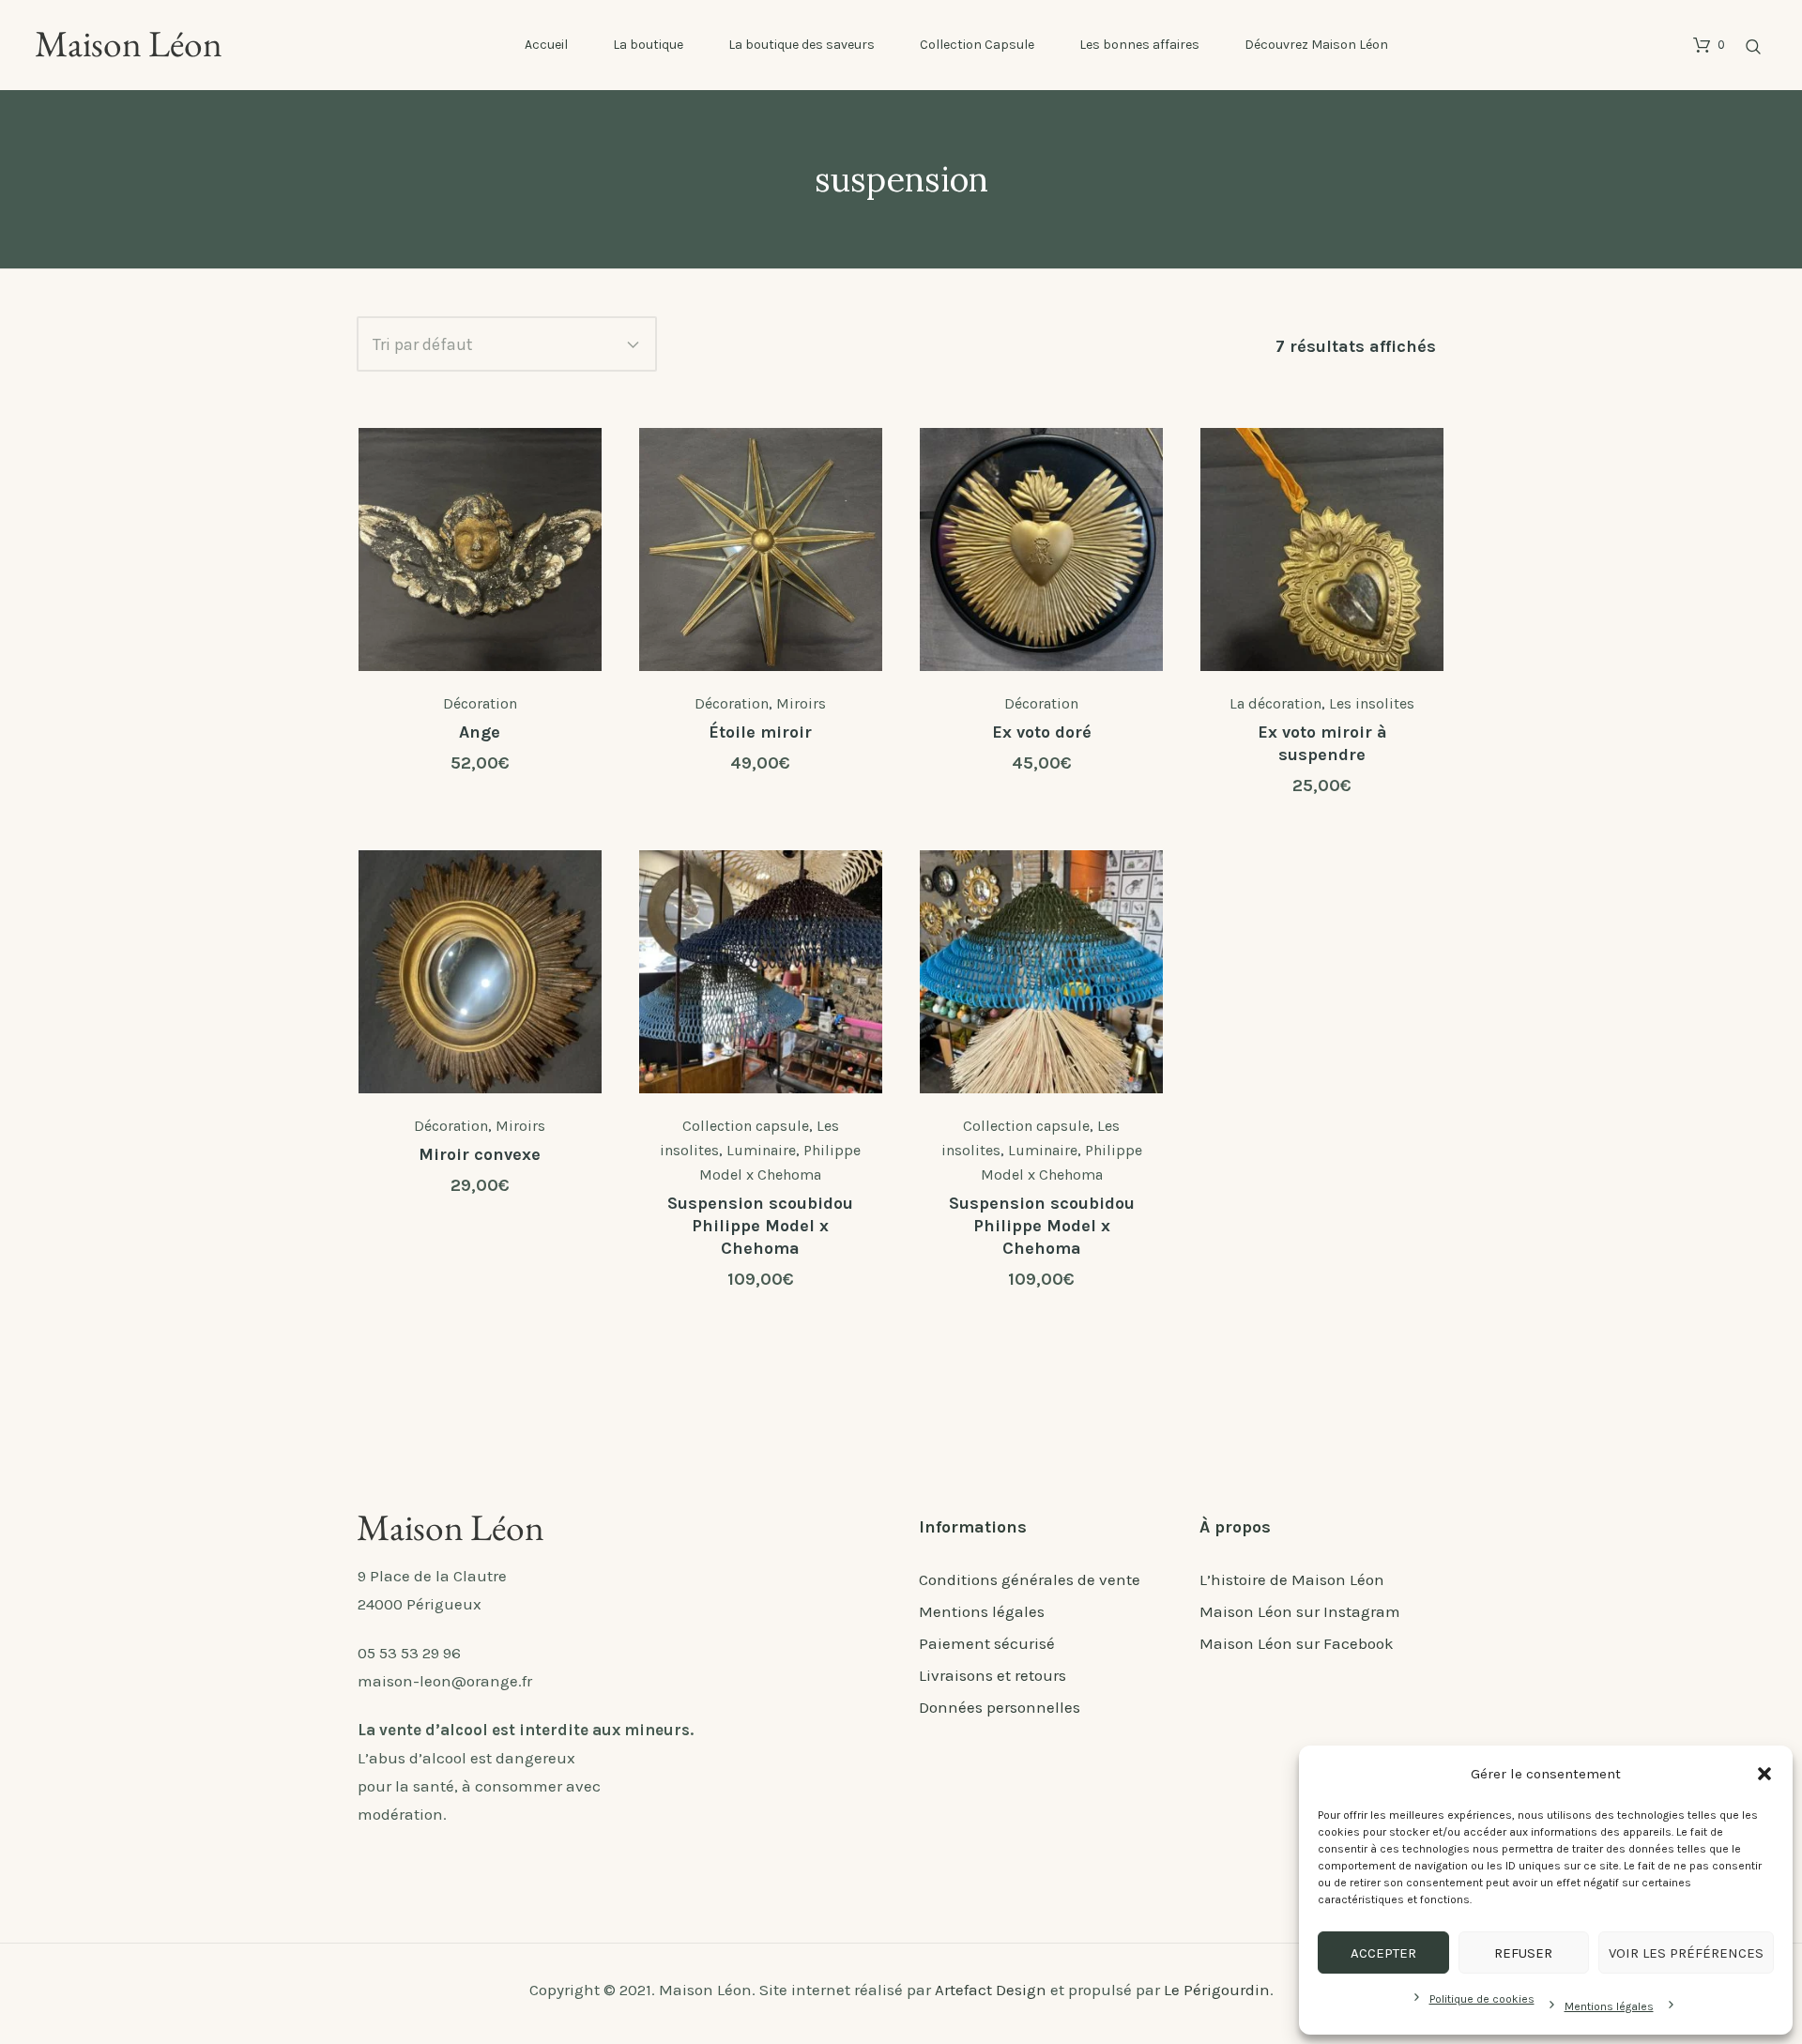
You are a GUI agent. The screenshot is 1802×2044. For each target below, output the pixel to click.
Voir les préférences (1686, 1953)
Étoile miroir (760, 732)
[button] (1764, 1774)
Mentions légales (1609, 2006)
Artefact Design (991, 1990)
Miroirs (801, 703)
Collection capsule (746, 1126)
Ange (480, 732)
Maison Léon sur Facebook (1297, 1643)
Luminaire (761, 1150)
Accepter (1383, 1953)
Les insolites (1372, 703)
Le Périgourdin (1217, 1990)
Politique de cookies (1482, 1999)
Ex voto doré (1042, 732)
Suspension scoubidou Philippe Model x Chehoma (760, 1226)
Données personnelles (1000, 1707)
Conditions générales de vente (1030, 1579)
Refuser (1523, 1953)
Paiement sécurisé (987, 1643)
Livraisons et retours (993, 1675)
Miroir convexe (480, 1154)
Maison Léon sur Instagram (1300, 1611)
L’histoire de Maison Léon (1292, 1579)
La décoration (1275, 703)
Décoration (480, 703)
